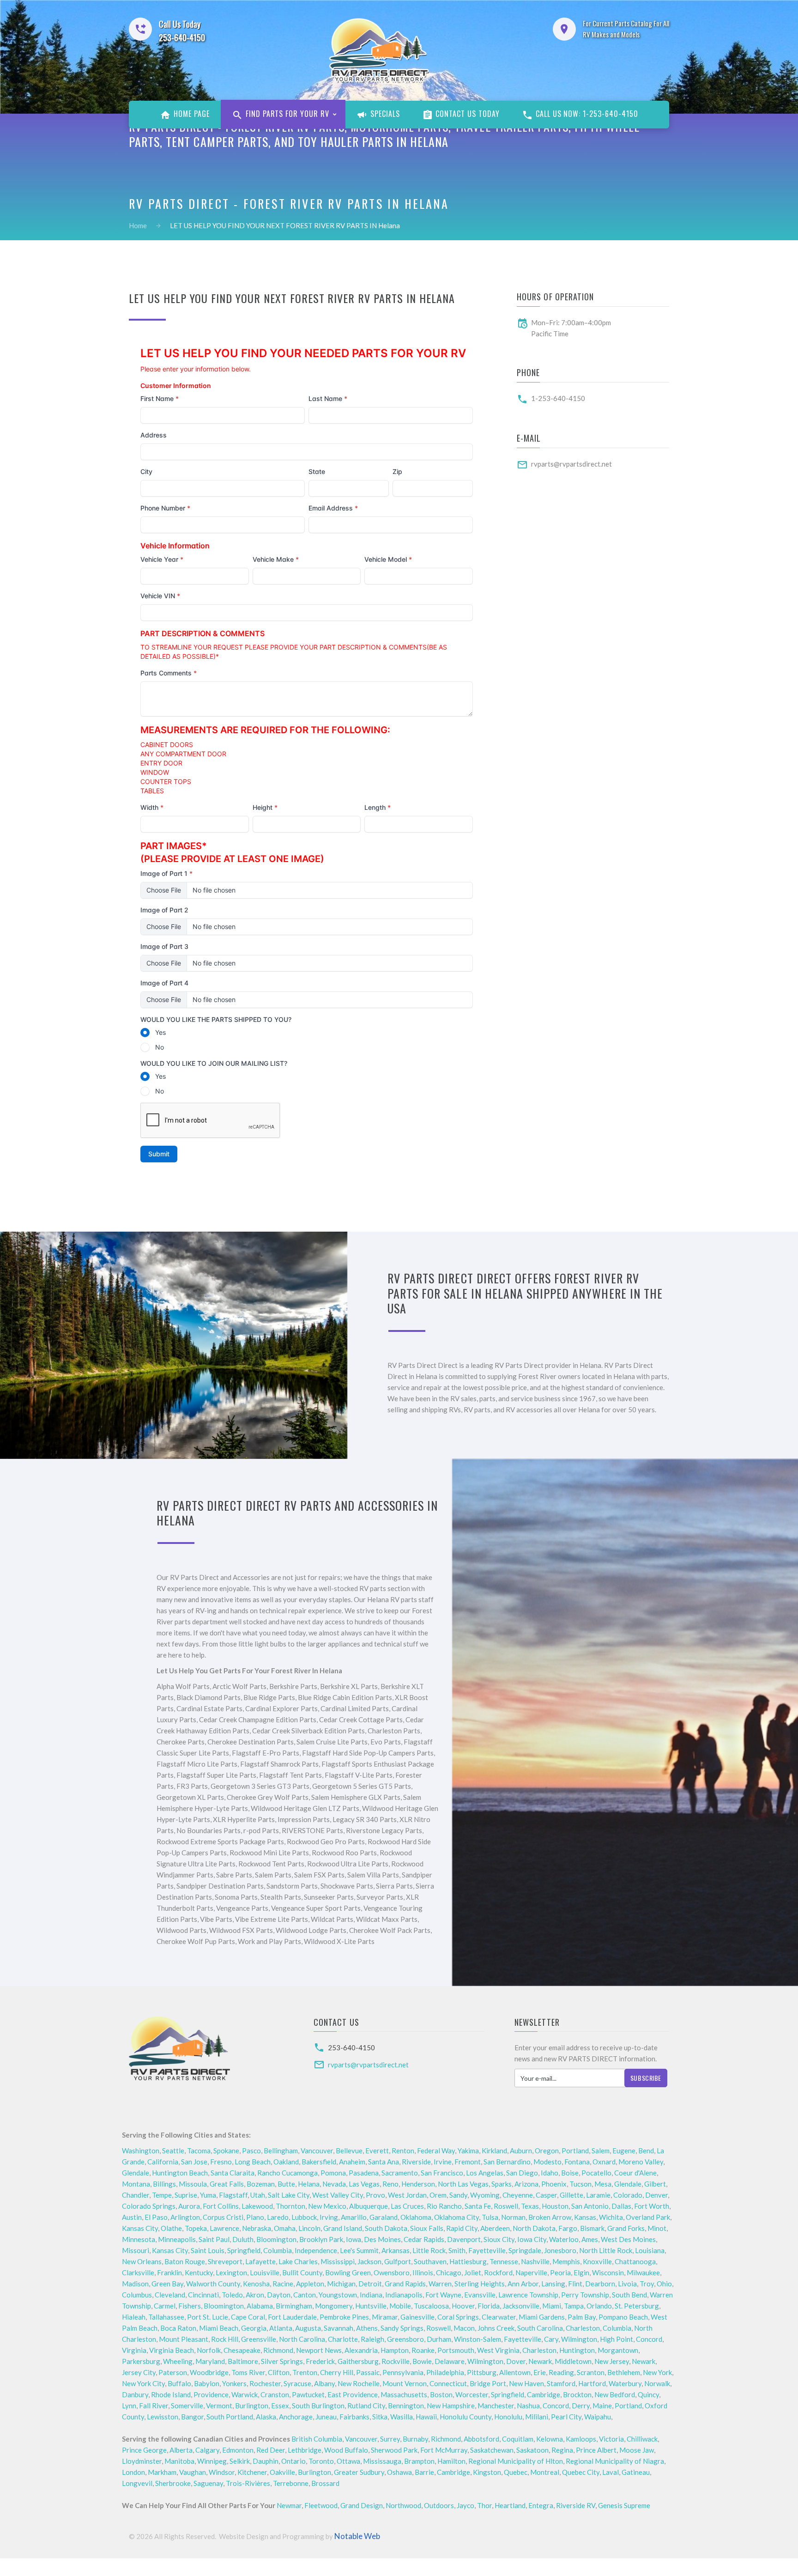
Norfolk (209, 2350)
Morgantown (618, 2350)
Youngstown (338, 2295)
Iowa (354, 2239)
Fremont (468, 2162)
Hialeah (134, 2317)
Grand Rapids (405, 2284)
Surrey (390, 2439)
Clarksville (138, 2272)
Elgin (581, 2272)
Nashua (528, 2406)
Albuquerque (369, 2206)
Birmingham (294, 2306)
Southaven (430, 2261)
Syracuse (297, 2383)
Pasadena (364, 2173)
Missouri (136, 2250)
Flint (575, 2284)
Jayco (465, 2505)
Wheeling (178, 2361)
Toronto (321, 2461)
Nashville (535, 2261)
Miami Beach (219, 2328)
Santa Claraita (233, 2173)
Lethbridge (305, 2450)
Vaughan (193, 2472)
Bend (646, 2151)
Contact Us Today (467, 114)
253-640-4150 (351, 2047)
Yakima (468, 2151)
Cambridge (544, 2394)
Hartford (592, 2383)
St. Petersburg (637, 2306)
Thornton (290, 2206)
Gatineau (636, 2472)
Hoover (463, 2306)
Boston (441, 2394)
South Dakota (386, 2228)
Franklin (169, 2272)
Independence (316, 2250)
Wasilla (402, 2417)
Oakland (286, 2162)
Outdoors (439, 2505)
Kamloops (581, 2439)
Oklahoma (416, 2217)
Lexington (231, 2272)
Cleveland (170, 2295)
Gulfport (398, 2261)
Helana (309, 2184)
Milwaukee (643, 2272)
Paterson (173, 2372)
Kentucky (199, 2272)
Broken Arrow (550, 2217)
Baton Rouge (185, 2261)
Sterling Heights (480, 2284)
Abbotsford (481, 2439)
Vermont (219, 2406)
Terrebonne (291, 2483)
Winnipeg (212, 2461)
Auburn (521, 2151)
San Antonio (590, 2206)
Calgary (207, 2450)
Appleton (310, 2284)
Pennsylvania (403, 2372)
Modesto (547, 2162)
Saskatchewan (492, 2450)
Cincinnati (203, 2295)
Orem (438, 2195)
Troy (647, 2284)
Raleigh (372, 2339)
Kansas (585, 2217)
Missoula (193, 2184)
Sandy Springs (402, 2328)
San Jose (194, 2162)
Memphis (566, 2261)
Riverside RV (576, 2505)
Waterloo (564, 2239)
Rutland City (366, 2406)
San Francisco (442, 2173)
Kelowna (550, 2439)
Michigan (341, 2284)
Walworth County (213, 2284)
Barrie (424, 2472)
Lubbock (304, 2217)
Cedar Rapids (424, 2239)
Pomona (333, 2173)
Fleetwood (321, 2505)
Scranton (591, 2372)
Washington (141, 2151)
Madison (135, 2284)
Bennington (406, 2406)
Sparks (502, 2184)
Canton (305, 2295)
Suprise (186, 2195)
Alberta (181, 2450)
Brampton (419, 2461)
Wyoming (485, 2195)
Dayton (279, 2295)
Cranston (275, 2394)
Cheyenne (518, 2195)
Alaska (266, 2417)
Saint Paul (214, 2239)
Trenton (305, 2372)
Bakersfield (319, 2162)
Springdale (525, 2250)
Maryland (210, 2361)
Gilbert (655, 2184)
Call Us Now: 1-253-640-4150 (586, 114)
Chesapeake (242, 2350)
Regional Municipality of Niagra (615, 2461)
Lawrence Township (528, 2295)
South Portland (230, 2417)
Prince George (144, 2450)
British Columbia (317, 2439)
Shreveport (225, 2261)
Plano (255, 2217)
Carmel (165, 2306)
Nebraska (257, 2228)
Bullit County (302, 2272)
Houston (555, 2206)
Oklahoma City (456, 2217)
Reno (390, 2184)
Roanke (423, 2350)
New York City (143, 2383)
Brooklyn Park (321, 2239)
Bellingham (281, 2151)
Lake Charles (298, 2261)
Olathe (171, 2228)
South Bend (629, 2295)
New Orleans (142, 2261)
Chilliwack (642, 2439)
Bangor (192, 2417)
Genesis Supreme (624, 2505)
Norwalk (657, 2383)
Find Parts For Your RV (286, 114)
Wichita (611, 2217)
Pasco (251, 2151)
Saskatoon (532, 2450)
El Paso (156, 2217)
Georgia (254, 2328)
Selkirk (240, 2461)
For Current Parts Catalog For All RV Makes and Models (626, 29)
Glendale (136, 2173)
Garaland (384, 2217)
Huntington (577, 2350)
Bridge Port (488, 2383)
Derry (581, 2406)
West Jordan (407, 2195)
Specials (384, 114)
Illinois (423, 2272)
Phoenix (554, 2184)
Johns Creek (496, 2328)
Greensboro (405, 2339)
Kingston (487, 2472)
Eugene (624, 2151)
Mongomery (334, 2306)
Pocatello (596, 2173)
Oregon (547, 2151)
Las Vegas (364, 2184)
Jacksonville (521, 2306)
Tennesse (504, 2261)
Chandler (136, 2195)
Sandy (458, 2195)
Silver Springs (282, 2361)
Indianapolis (404, 2295)
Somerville (187, 2406)
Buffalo (179, 2383)
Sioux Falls (427, 2228)
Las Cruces (407, 2206)
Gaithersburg (358, 2361)
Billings (164, 2184)
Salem (601, 2151)
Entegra (541, 2505)
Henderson (418, 2184)
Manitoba (179, 2461)
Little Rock (429, 2250)
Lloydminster (142, 2461)
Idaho (550, 2173)
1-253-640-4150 (558, 398)
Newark (540, 2361)
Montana (136, 2184)
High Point (617, 2339)
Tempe (162, 2195)
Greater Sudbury (359, 2472)
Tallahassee (166, 2317)
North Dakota (534, 2228)
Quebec (516, 2472)
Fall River (154, 2406)
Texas (530, 2206)
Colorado (628, 2195)
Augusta (308, 2328)
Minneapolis (177, 2239)
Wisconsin (608, 2272)
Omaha (285, 2228)
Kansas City (140, 2228)
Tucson (580, 2184)
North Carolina (302, 2339)
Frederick (320, 2361)
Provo (375, 2195)
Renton (403, 2151)
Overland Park (648, 2217)
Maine (602, 2406)
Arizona (526, 2184)
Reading (561, 2372)
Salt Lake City (289, 2195)
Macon (464, 2328)
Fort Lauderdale (292, 2317)
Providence (211, 2394)
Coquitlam (518, 2439)
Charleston (583, 2328)
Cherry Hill (337, 2372)
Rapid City (462, 2228)
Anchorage (296, 2417)
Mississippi (338, 2261)
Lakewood (257, 2206)
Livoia (627, 2284)
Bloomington (276, 2239)
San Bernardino (507, 2162)
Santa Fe (478, 2206)
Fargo (568, 2228)
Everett (377, 2151)
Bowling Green (348, 2272)
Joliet (473, 2272)
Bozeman (261, 2184)
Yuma (208, 2195)
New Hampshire (451, 2406)
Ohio (664, 2284)
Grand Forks (626, 2228)
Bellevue (349, 2151)
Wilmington (579, 2339)
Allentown (515, 2372)
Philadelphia (445, 2372)
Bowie (422, 2361)
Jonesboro (560, 2250)
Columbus (137, 2295)
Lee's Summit (359, 2250)
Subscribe (646, 2078)
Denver (656, 2195)
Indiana (371, 2295)
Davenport (464, 2239)
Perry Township (585, 2295)
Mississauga (382, 2461)
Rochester (265, 2383)
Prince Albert (596, 2450)
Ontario (293, 2461)
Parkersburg (141, 2361)
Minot (657, 2228)
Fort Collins (221, 2206)
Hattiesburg (468, 2261)
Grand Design (362, 2505)
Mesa (603, 2184)
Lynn (129, 2406)
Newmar (289, 2505)
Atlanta (281, 2328)
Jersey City (139, 2372)
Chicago (449, 2272)
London (133, 2472)
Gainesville (417, 2317)
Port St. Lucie (208, 2317)
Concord (649, 2339)
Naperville (531, 2272)
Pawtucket (308, 2394)
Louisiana (650, 2250)
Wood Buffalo (346, 2450)
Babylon (207, 2383)
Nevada (334, 2184)
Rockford (498, 2272)
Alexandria (361, 2350)
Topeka (196, 2228)
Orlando (599, 2306)
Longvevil (137, 2483)
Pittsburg (482, 2372)
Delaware (450, 2361)
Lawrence (224, 2228)
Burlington (252, 2406)
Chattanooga (635, 2261)
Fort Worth (652, 2206)
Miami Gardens (542, 2317)
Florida (489, 2306)
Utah (258, 2195)
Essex (280, 2406)
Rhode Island (171, 2394)
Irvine (443, 2162)
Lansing (553, 2284)
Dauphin (266, 2461)
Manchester (496, 2406)
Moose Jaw (637, 2450)
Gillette (571, 2195)
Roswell (506, 2206)
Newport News (319, 2350)
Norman (513, 2217)
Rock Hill (225, 2339)
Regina (562, 2450)
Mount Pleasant (184, 2339)
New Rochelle (359, 2383)
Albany (324, 2383)
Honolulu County (465, 2417)
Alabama (260, 2306)
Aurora (189, 2206)
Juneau (326, 2417)
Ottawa (348, 2461)
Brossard (325, 2483)
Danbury (135, 2394)
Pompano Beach (623, 2317)
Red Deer (271, 2450)
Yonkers (234, 2383)
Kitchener (252, 2472)
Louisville (265, 2272)
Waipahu (598, 2417)
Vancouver (317, 2151)
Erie (540, 2372)
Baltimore (243, 2361)
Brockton (577, 2394)
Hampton (395, 2350)
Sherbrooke (173, 2483)
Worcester (472, 2394)
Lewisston (163, 2417)
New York (657, 2372)
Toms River (248, 2372)
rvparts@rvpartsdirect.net (571, 464)
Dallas (621, 2206)
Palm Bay (582, 2317)
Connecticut (448, 2383)
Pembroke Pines (344, 2317)
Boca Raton (178, 2328)
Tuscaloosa (431, 2306)
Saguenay (208, 2483)
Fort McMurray (444, 2450)
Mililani (537, 2417)
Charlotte (343, 2339)
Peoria (560, 2272)
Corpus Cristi (223, 2217)
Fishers (190, 2306)
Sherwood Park (394, 2450)
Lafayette (260, 2261)
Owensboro (392, 2272)
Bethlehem (624, 2372)
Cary (551, 2339)
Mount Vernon (405, 2383)
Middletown (573, 2361)
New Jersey (612, 2361)
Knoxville (597, 2261)
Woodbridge (209, 2372)
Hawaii (426, 2417)
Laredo (278, 2217)
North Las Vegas (463, 2184)
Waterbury (625, 2383)
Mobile (400, 2306)
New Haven (526, 2383)
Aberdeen (495, 2228)
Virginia (134, 2350)
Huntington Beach (180, 2173)
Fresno (221, 2162)
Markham (162, 2472)
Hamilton (451, 2461)
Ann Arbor (523, 2284)
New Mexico (327, 2206)
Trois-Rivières (248, 2483)
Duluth (243, 2239)
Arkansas (396, 2250)
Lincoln (309, 2228)
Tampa (574, 2306)
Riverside (416, 2162)
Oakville (282, 2472)
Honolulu (508, 2417)
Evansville (480, 2295)
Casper (546, 2195)
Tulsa (490, 2217)
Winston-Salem (478, 2339)
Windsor (222, 2472)
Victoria (611, 2439)
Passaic (368, 2372)
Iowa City (532, 2239)
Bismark (592, 2228)
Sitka (380, 2417)
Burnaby (415, 2439)
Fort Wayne (443, 2295)
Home (138, 225)
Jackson (369, 2261)
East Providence (353, 2394)
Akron (255, 2295)
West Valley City (338, 2195)
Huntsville (371, 2306)
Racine (283, 2284)
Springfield (244, 2250)
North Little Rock (606, 2250)
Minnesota (139, 2239)
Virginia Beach (172, 2350)
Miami (552, 2306)
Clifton (279, 2372)
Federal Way (436, 2151)
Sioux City (499, 2239)
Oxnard (604, 2162)
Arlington (185, 2217)
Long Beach (253, 2162)
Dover (516, 2361)
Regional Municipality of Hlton (516, 2461)
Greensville (259, 2339)
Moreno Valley (641, 2162)
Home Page (190, 114)
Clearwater (499, 2317)
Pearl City (566, 2417)
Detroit (370, 2284)
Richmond (278, 2350)
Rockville (396, 2361)
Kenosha (256, 2284)
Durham (439, 2339)
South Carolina (540, 2328)
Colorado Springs (149, 2206)
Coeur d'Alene (635, 2173)
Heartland (510, 2505)
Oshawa (399, 2472)
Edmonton (238, 2450)
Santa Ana (384, 2162)
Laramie (598, 2195)
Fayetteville (487, 2250)
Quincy (648, 2394)
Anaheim (352, 2162)
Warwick (245, 2394)
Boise (570, 2173)
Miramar (385, 2317)
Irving (329, 2217)
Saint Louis (208, 2250)
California (163, 2162)
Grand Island (343, 2228)
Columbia (278, 2250)
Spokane (226, 2151)
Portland (575, 2151)
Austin (132, 2217)
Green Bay (167, 2284)
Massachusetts (404, 2394)
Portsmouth (456, 2350)
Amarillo (354, 2217)
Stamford (561, 2383)
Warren (440, 2284)
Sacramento (400, 2173)
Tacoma (199, 2151)
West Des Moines (628, 2239)
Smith (457, 2250)
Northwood (403, 2505)
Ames (590, 2239)
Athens (367, 2328)
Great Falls (227, 2184)
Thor (484, 2505)
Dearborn (600, 2284)
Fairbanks (354, 2417)
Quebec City (581, 2472)
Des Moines (382, 2239)
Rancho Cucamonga (287, 2173)
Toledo (232, 2295)
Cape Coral (248, 2317)
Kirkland (494, 2151)
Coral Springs (458, 2317)
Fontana (577, 2162)
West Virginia (498, 2350)
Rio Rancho (444, 2206)
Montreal (545, 2472)
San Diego (522, 2173)
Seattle (173, 2151)
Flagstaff (233, 2195)
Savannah (339, 2328)
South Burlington (318, 2406)
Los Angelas (485, 2173)
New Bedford (615, 2394)
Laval (611, 2472)
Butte (286, 2184)
